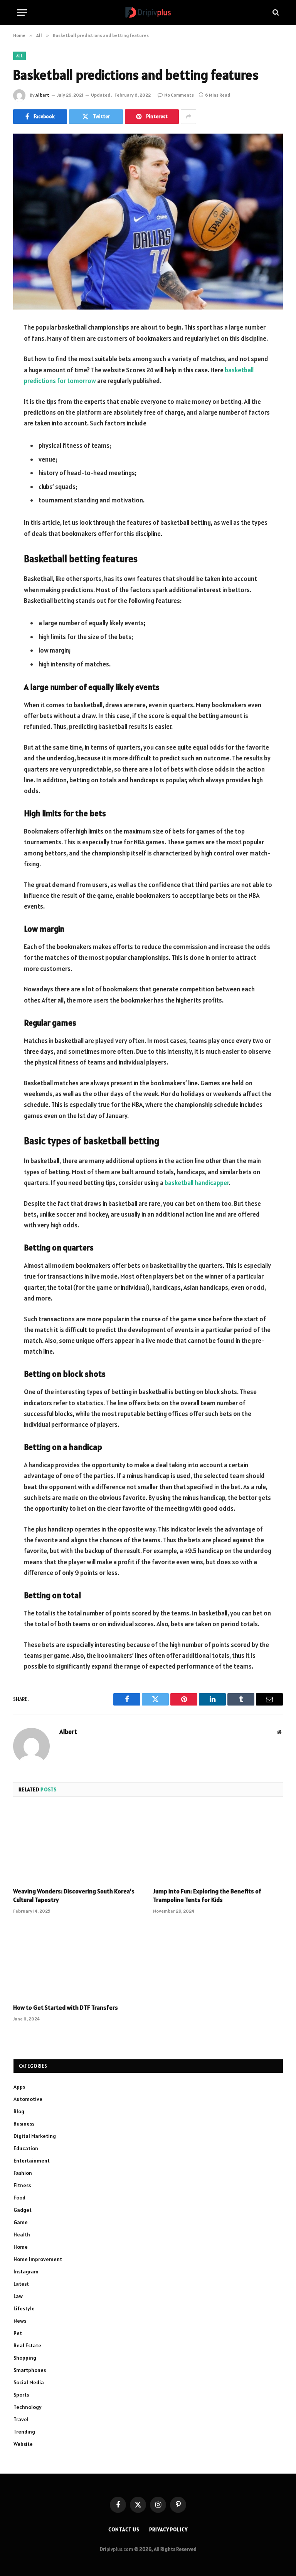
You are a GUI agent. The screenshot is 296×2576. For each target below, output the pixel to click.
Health (22, 2235)
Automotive (28, 2099)
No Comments (179, 95)
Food (19, 2198)
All (19, 56)
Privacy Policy (168, 2530)
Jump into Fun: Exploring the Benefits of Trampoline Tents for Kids (207, 1895)
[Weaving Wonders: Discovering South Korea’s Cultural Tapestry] (78, 1845)
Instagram (26, 2271)
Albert (42, 95)
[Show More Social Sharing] (188, 117)
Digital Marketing (35, 2136)
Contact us (124, 2530)
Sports (21, 2395)
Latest (21, 2284)
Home (21, 2247)
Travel (21, 2419)
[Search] (275, 13)
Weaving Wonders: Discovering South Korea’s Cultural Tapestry (74, 1895)
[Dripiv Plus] (148, 13)
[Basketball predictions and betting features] (148, 222)
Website (23, 2444)
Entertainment (32, 2161)
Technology (28, 2407)
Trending (24, 2432)
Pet (18, 2333)
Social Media (29, 2382)
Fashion (23, 2173)
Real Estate (27, 2345)
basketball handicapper (197, 1183)
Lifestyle (24, 2308)
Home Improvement (38, 2259)
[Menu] (22, 13)
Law (18, 2296)
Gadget (23, 2210)
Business (24, 2124)
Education (26, 2148)
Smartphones (30, 2370)
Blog (19, 2111)
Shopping (25, 2358)
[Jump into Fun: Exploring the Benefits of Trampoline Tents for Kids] (218, 1845)
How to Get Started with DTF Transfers (66, 2007)
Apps (19, 2087)
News (20, 2321)
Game (21, 2222)
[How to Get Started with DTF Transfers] (78, 1961)
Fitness (22, 2185)
